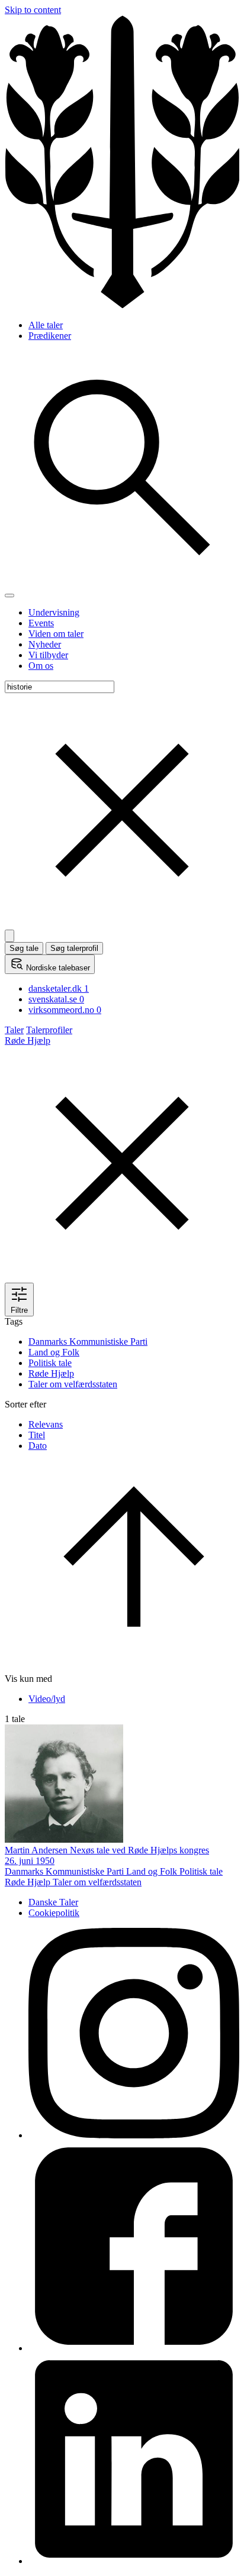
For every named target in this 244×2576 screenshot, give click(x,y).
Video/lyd (47, 1699)
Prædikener (50, 336)
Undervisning (54, 612)
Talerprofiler (49, 1030)
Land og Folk (54, 1352)
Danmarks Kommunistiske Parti (88, 1342)
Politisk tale (50, 1363)
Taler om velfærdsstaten (73, 1384)
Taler (14, 1030)
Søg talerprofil (74, 948)
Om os (41, 666)
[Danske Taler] (122, 305)
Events (41, 623)
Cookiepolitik (54, 1913)
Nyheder (45, 644)
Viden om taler (56, 634)
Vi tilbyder (48, 655)
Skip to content (33, 10)
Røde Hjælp (51, 1373)
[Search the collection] (122, 582)
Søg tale (24, 948)
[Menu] (9, 596)
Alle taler (46, 325)
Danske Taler (53, 1902)
